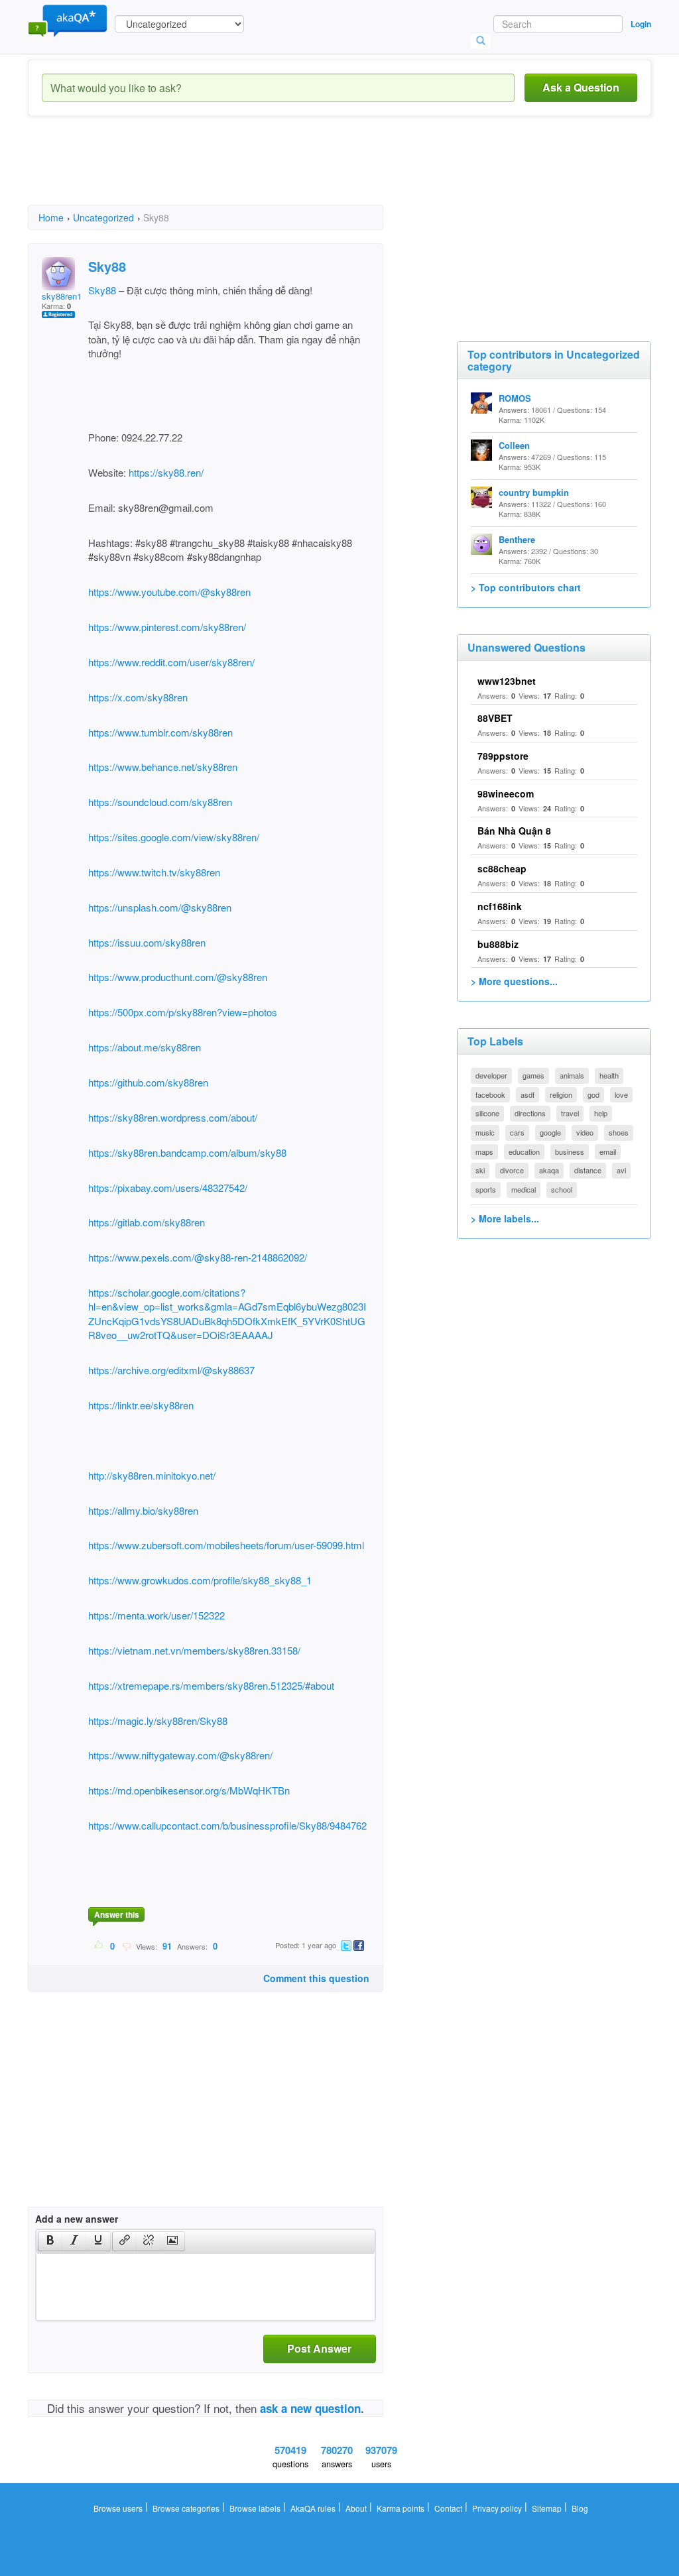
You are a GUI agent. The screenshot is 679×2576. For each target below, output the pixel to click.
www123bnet (507, 681)
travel (570, 1113)
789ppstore (503, 756)
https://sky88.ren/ (165, 472)
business (570, 1151)
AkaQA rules (313, 2508)
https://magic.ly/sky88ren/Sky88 (158, 1721)
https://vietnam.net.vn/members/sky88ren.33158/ (194, 1650)
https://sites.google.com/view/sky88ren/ (174, 837)
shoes (619, 1132)
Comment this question (316, 1978)
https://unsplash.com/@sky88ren (160, 907)
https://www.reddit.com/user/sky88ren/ (171, 662)
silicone (487, 1113)
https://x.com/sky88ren (138, 697)
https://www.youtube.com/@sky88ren (169, 592)
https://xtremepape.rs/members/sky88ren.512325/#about (211, 1685)
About (356, 2508)
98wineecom (506, 793)
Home (51, 217)
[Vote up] (99, 1946)
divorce (512, 1170)
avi (621, 1170)
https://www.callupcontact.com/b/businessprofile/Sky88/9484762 (227, 1825)
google (550, 1132)
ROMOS (515, 398)
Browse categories (186, 2508)
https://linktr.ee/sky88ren (141, 1405)
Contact (448, 2508)
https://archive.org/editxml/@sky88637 (171, 1370)
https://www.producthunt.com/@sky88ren (178, 977)
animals (572, 1075)
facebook (490, 1094)
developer (491, 1075)
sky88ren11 (64, 296)
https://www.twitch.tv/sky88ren (154, 872)
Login (641, 24)
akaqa (549, 1170)
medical (524, 1189)
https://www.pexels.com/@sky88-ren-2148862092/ (198, 1257)
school (562, 1189)
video (585, 1132)
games (533, 1075)
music (485, 1132)
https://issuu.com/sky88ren (147, 942)
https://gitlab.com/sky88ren (147, 1222)
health (609, 1075)
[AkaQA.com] (68, 20)
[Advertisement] (269, 172)
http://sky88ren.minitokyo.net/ (152, 1475)
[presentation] (50, 2241)
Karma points (401, 2508)
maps (484, 1151)
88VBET (495, 718)
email (608, 1151)
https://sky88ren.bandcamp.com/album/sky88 (187, 1152)
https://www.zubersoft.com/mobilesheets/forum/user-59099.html (226, 1545)
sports (486, 1189)
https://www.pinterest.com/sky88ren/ (167, 627)
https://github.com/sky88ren (148, 1082)
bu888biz (498, 944)
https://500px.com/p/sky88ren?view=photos (183, 1012)
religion (561, 1094)
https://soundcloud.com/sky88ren (160, 802)
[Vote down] (126, 1946)
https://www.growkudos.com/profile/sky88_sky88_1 (200, 1580)
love (621, 1094)
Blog (580, 2508)
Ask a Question (581, 87)
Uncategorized (103, 217)
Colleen (514, 445)
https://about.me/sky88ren (145, 1047)
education (524, 1151)
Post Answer (319, 2348)
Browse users (118, 2508)
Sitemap (547, 2508)
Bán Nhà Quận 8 (514, 831)
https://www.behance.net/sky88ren (163, 767)
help (601, 1113)
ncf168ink (500, 906)
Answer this (117, 1914)
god (593, 1094)
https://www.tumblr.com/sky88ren (160, 732)
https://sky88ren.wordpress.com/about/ (173, 1117)
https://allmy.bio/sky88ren (143, 1510)
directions (530, 1113)
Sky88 (102, 290)
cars (517, 1132)
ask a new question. (312, 2408)
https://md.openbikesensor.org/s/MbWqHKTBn (189, 1790)
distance (588, 1170)
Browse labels (255, 2508)
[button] (50, 2241)
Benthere (517, 539)
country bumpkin (534, 492)
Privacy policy (497, 2508)
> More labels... (505, 1218)
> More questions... (514, 981)
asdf (527, 1094)
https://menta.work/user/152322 (156, 1615)
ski (480, 1170)
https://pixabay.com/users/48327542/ (168, 1188)
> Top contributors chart (526, 587)
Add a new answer (77, 2219)
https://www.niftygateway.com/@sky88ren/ (180, 1755)
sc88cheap (502, 868)
